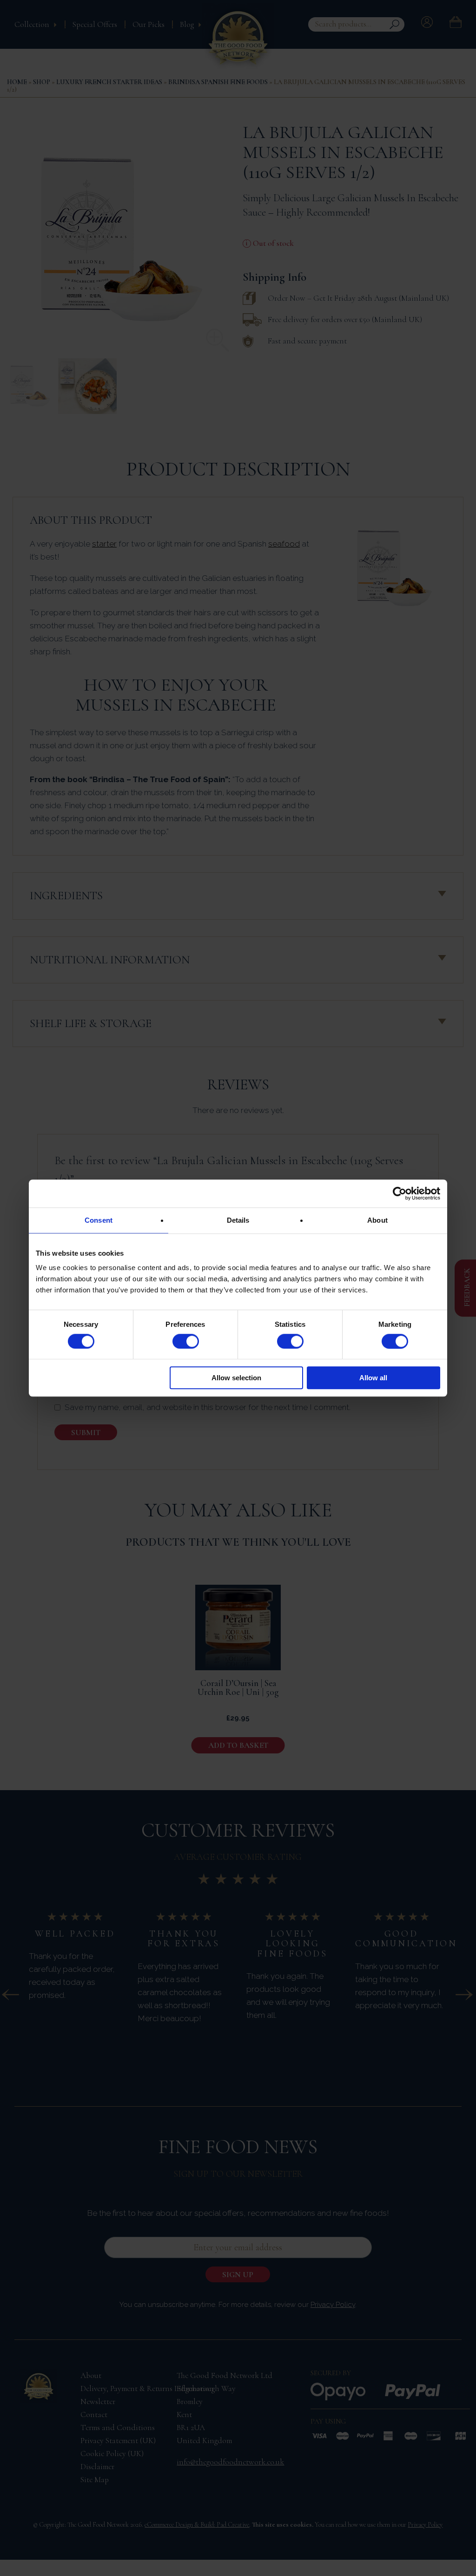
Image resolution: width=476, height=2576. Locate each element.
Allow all (373, 1378)
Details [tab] (238, 1220)
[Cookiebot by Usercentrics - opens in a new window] (400, 1193)
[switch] (186, 1341)
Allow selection (236, 1378)
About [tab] (377, 1220)
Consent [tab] (99, 1220)
